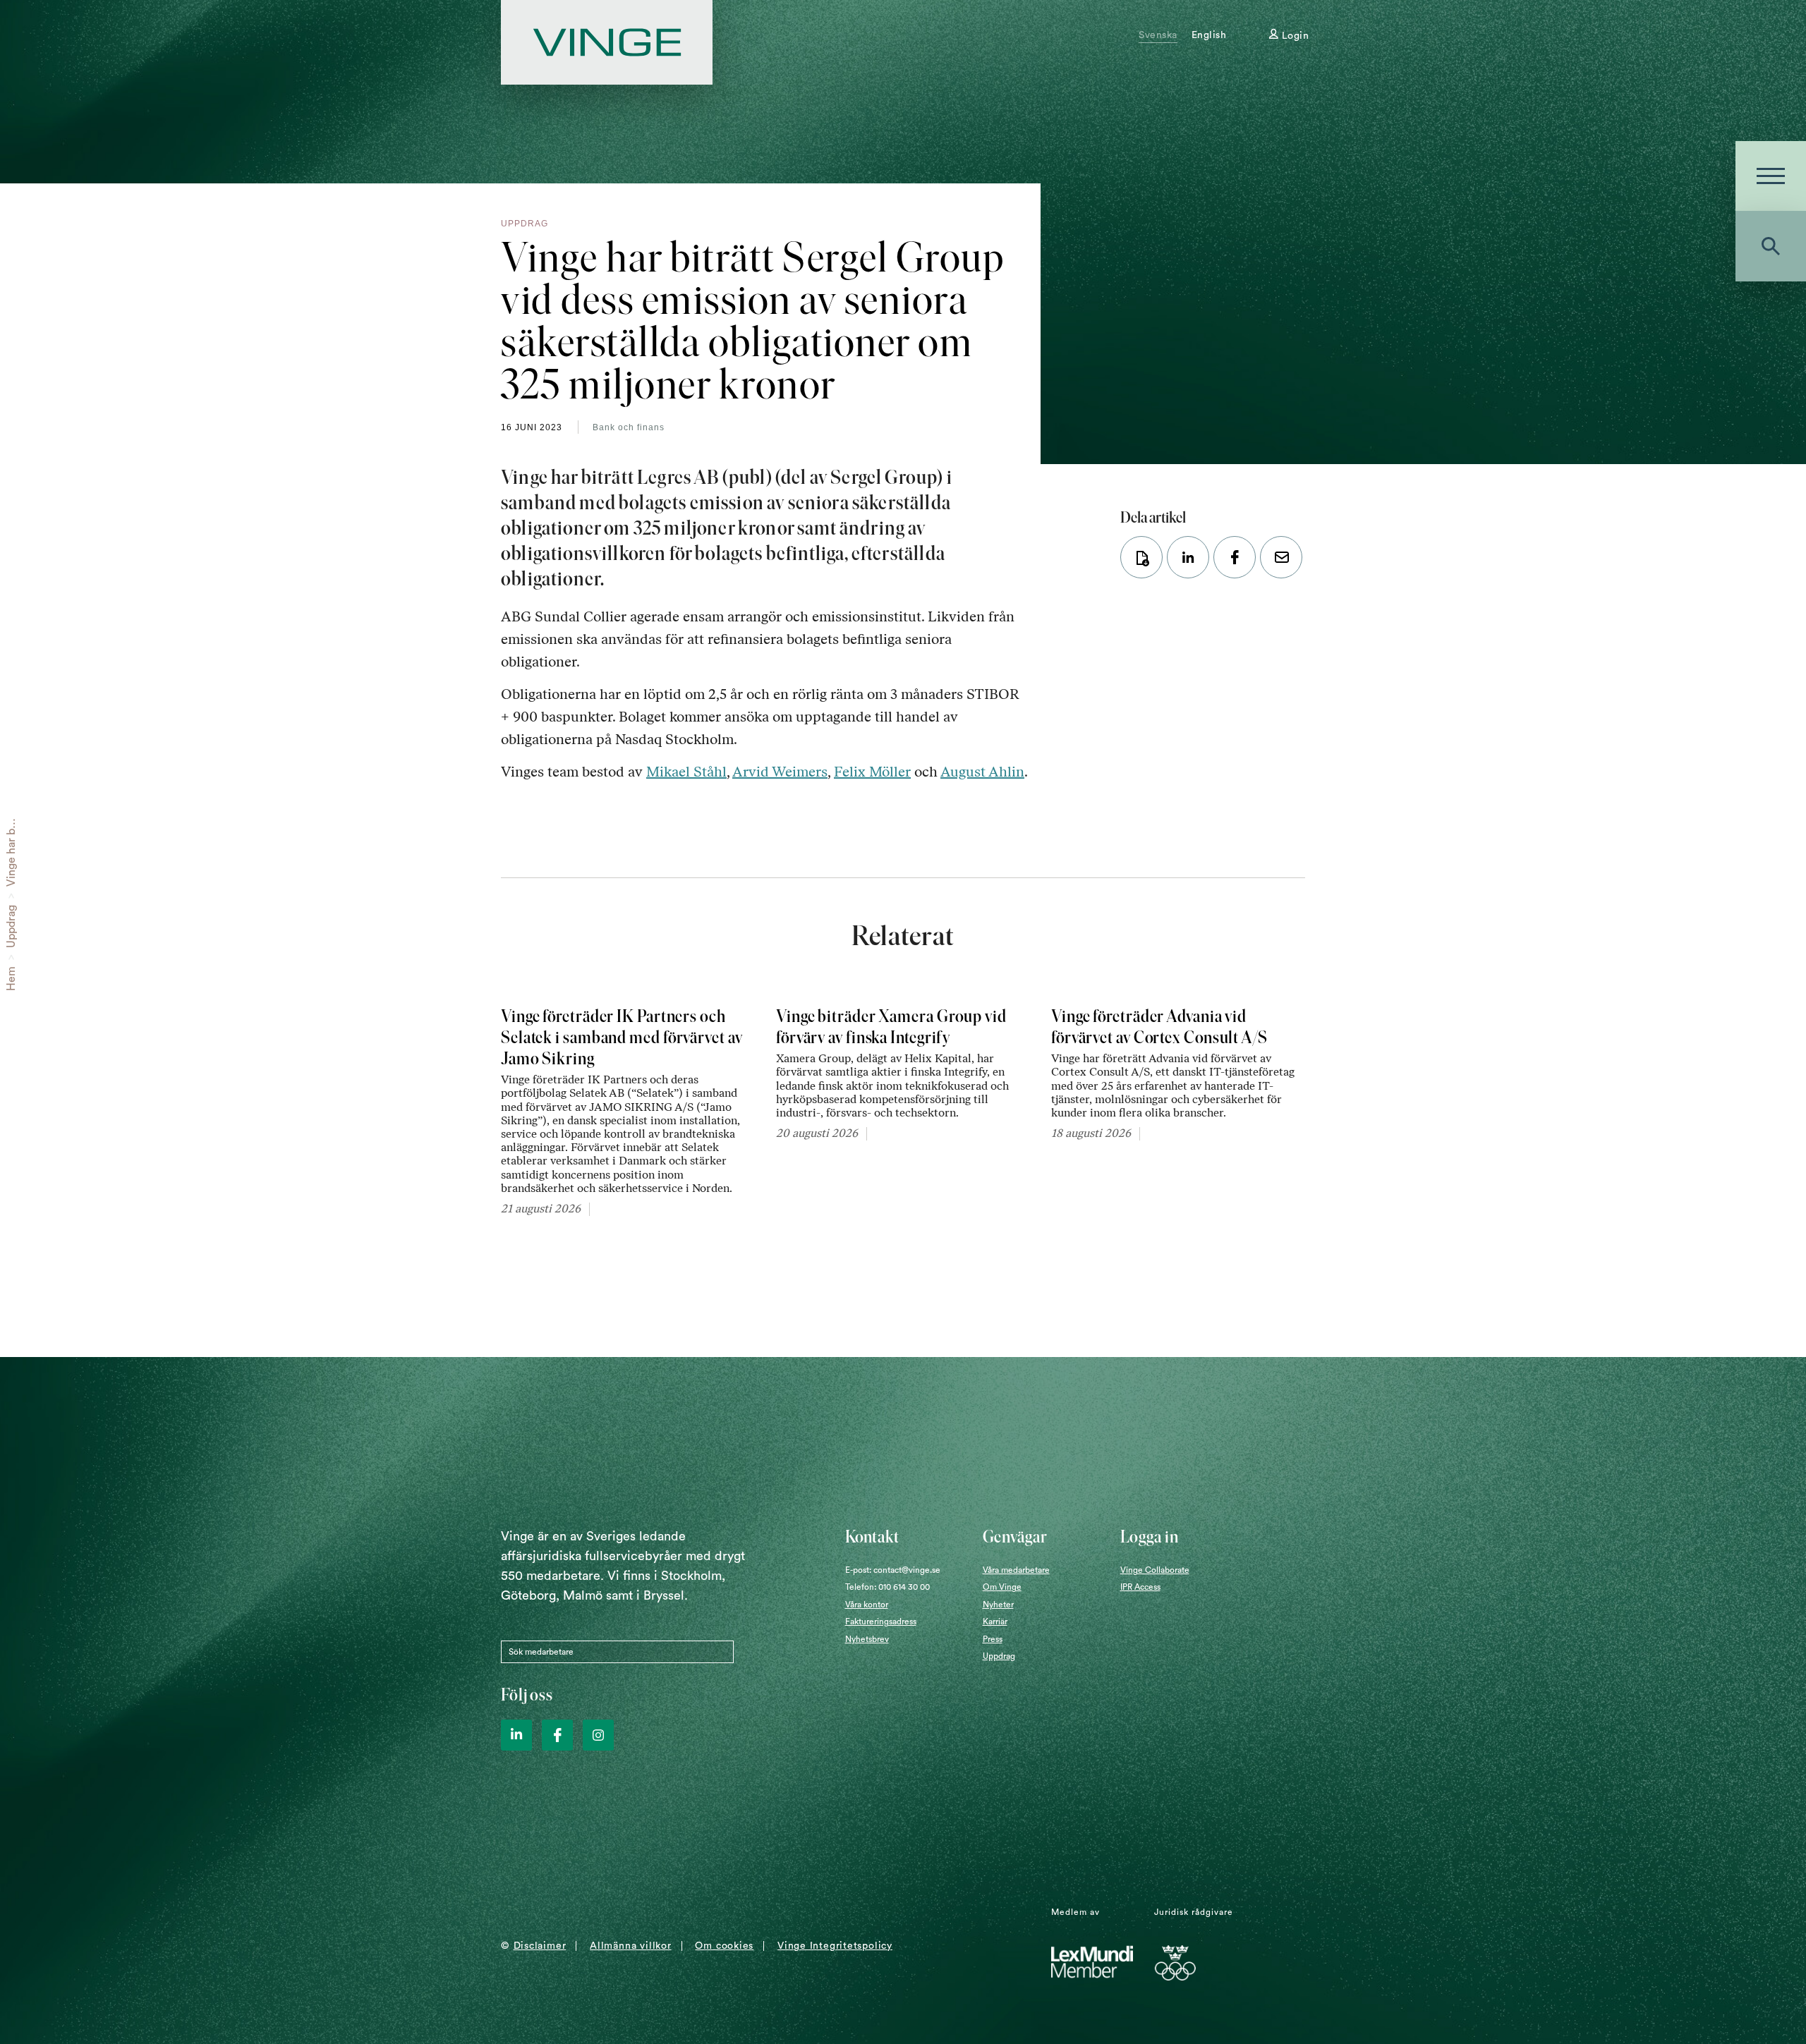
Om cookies (724, 1946)
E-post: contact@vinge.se (893, 1570)
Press (993, 1639)
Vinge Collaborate (1155, 1570)
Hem (11, 979)
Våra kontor (867, 1605)
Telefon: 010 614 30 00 (887, 1587)
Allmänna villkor (630, 1946)
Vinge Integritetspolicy (835, 1946)
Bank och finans (629, 427)
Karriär (995, 1622)
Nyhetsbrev (867, 1639)
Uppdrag (11, 926)
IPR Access (1140, 1587)
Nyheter (998, 1605)
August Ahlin (982, 772)
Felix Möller (872, 772)
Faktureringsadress (881, 1622)
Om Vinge (1002, 1587)
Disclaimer (540, 1946)
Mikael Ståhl (686, 772)
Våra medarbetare (1016, 1570)
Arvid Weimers (780, 772)
